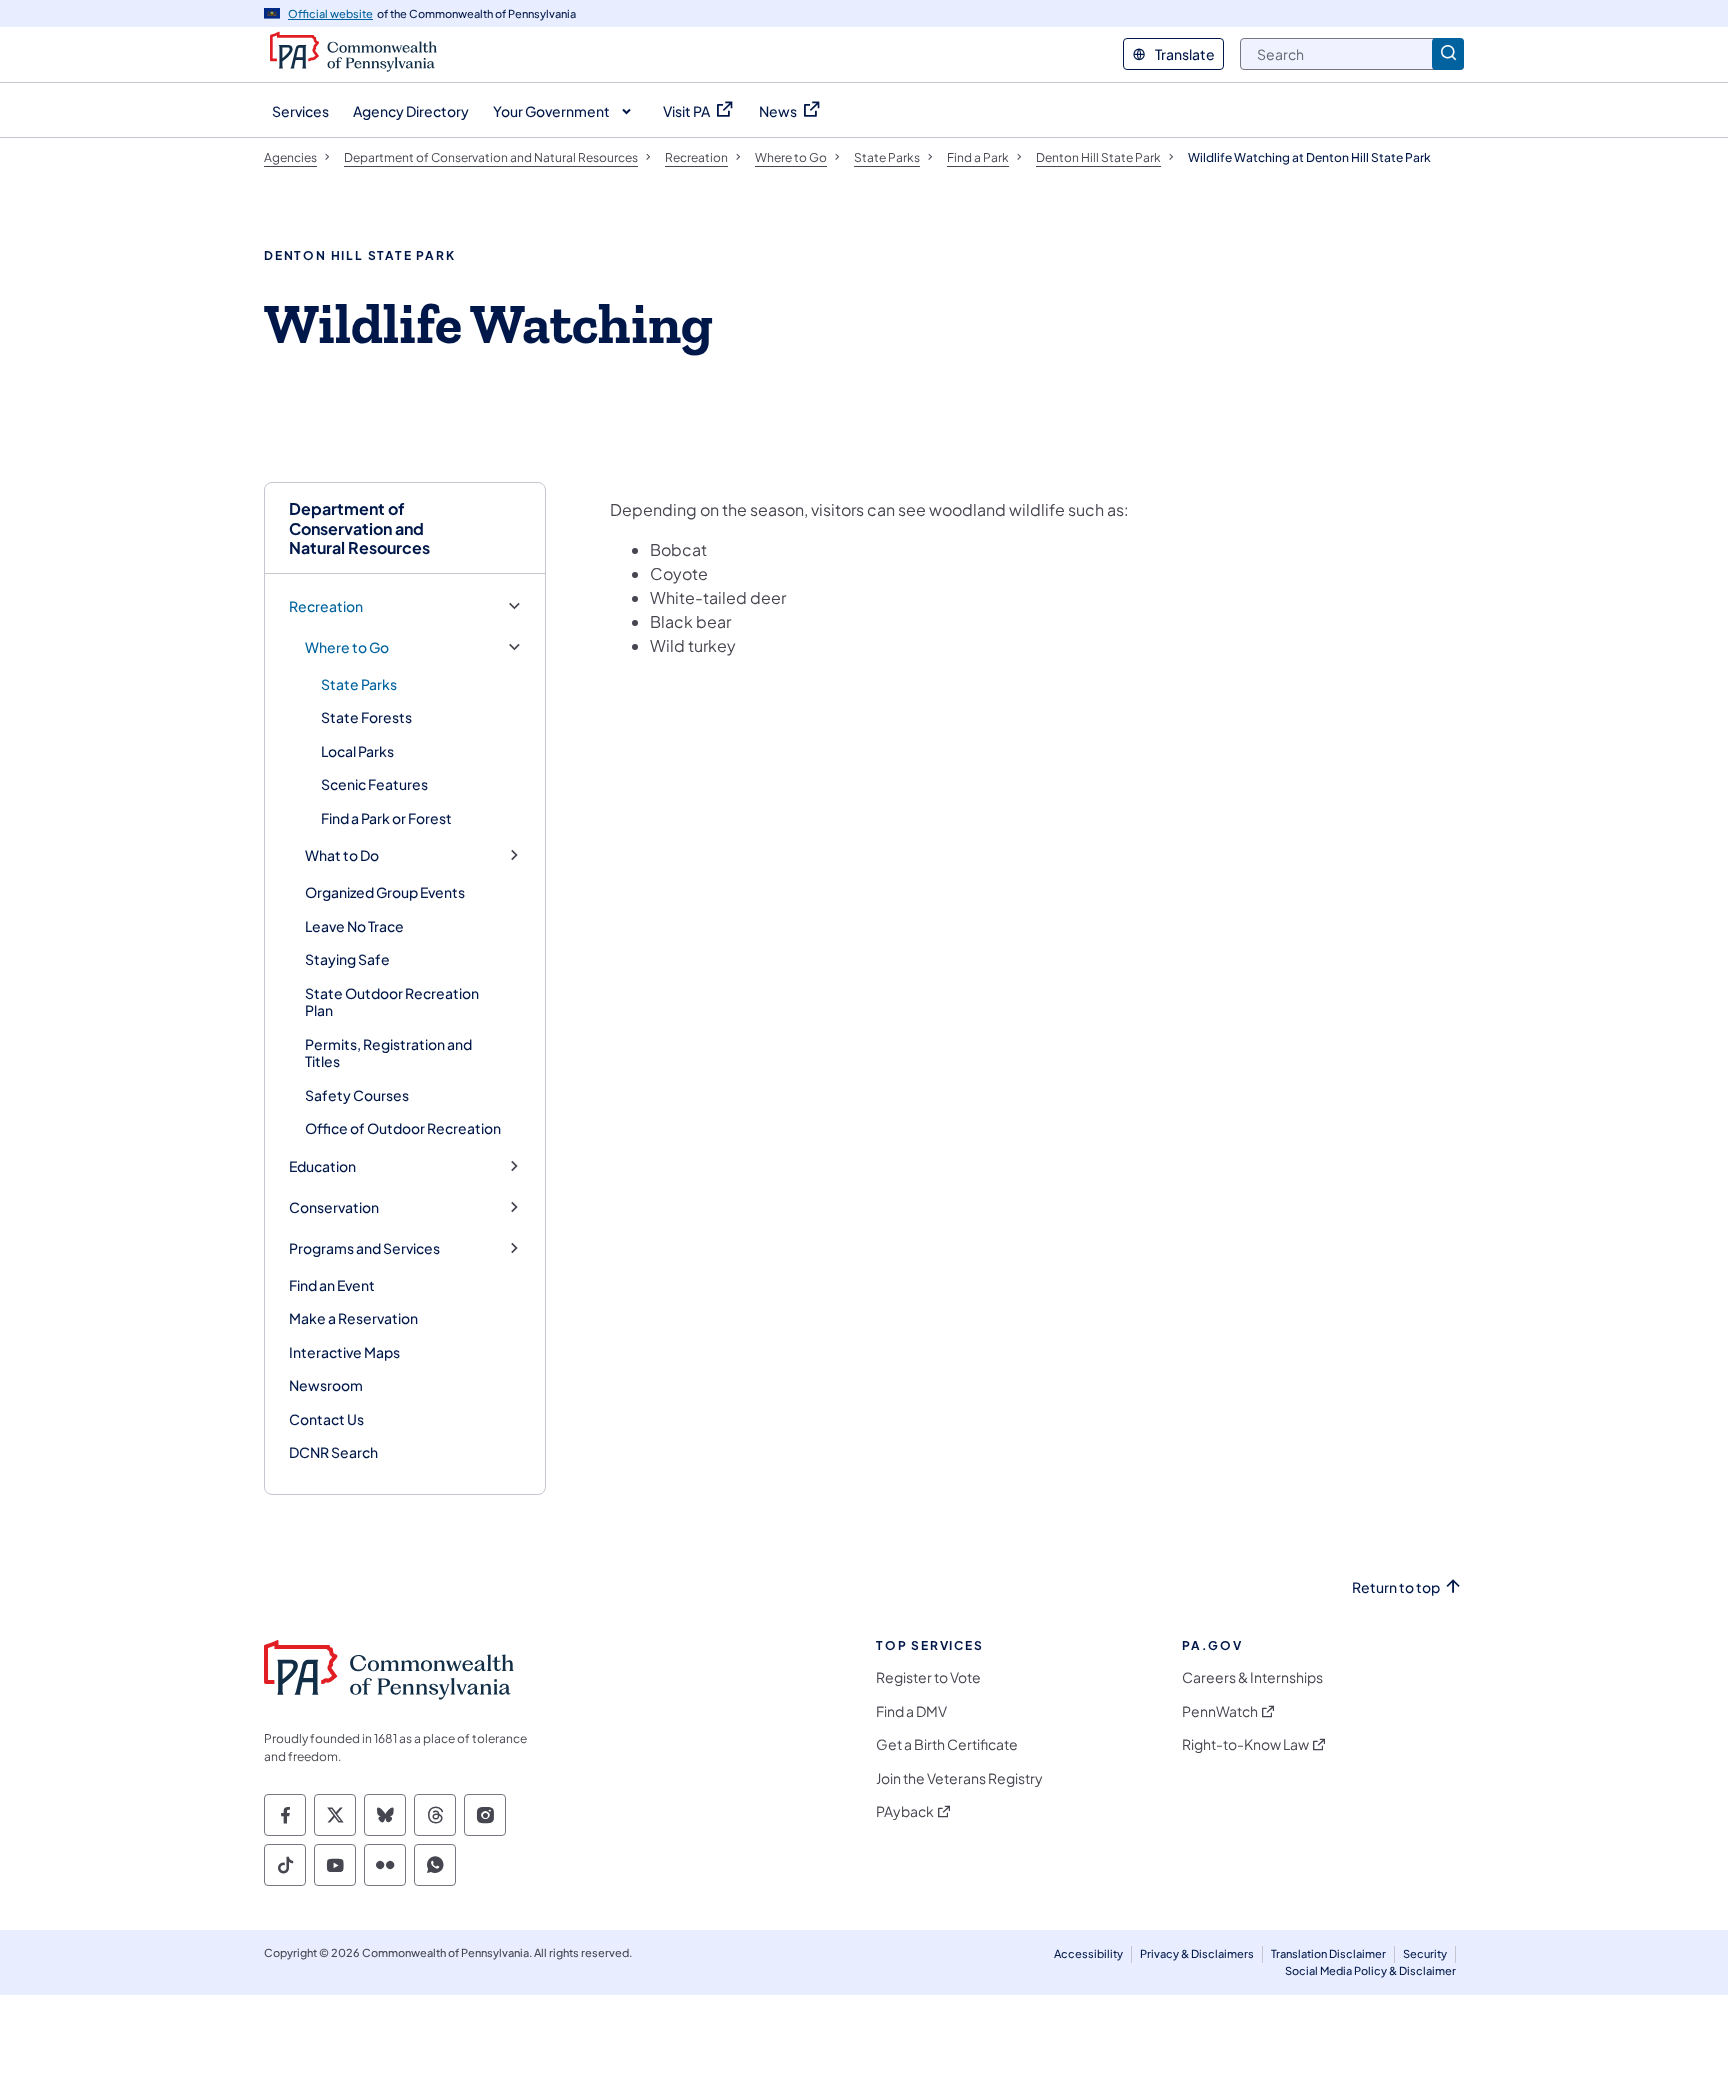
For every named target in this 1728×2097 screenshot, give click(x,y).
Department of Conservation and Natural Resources (359, 528)
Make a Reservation (353, 1318)
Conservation (334, 1207)
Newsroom (326, 1385)
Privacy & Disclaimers (1197, 1953)
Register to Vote (928, 1677)
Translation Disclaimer (1328, 1953)
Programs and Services (364, 1248)
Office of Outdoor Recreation (403, 1128)
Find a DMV (911, 1711)
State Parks (359, 684)
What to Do (342, 855)
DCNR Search (333, 1452)
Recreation (326, 606)
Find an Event (332, 1285)
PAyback (905, 1811)
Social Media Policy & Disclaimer (1370, 1970)
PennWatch (1220, 1711)
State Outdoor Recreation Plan (392, 1002)
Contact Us (326, 1419)
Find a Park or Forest (386, 818)
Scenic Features (374, 784)
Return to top (1396, 1587)
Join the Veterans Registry (959, 1778)
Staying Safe (347, 959)
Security (1425, 1953)
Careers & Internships (1252, 1677)
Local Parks (357, 751)
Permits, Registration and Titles (388, 1053)
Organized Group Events (385, 892)
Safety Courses (357, 1095)
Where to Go (347, 647)
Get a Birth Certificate (947, 1744)
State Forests (366, 717)
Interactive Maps (344, 1352)
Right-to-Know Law (1245, 1744)
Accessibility (1088, 1953)
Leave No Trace (354, 926)
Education (322, 1166)
